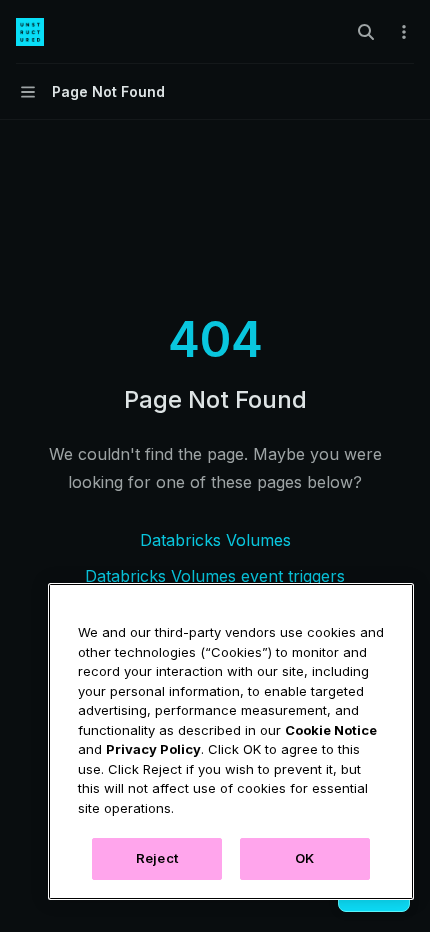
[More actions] (404, 32)
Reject (157, 858)
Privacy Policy (153, 749)
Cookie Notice (331, 730)
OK (304, 858)
